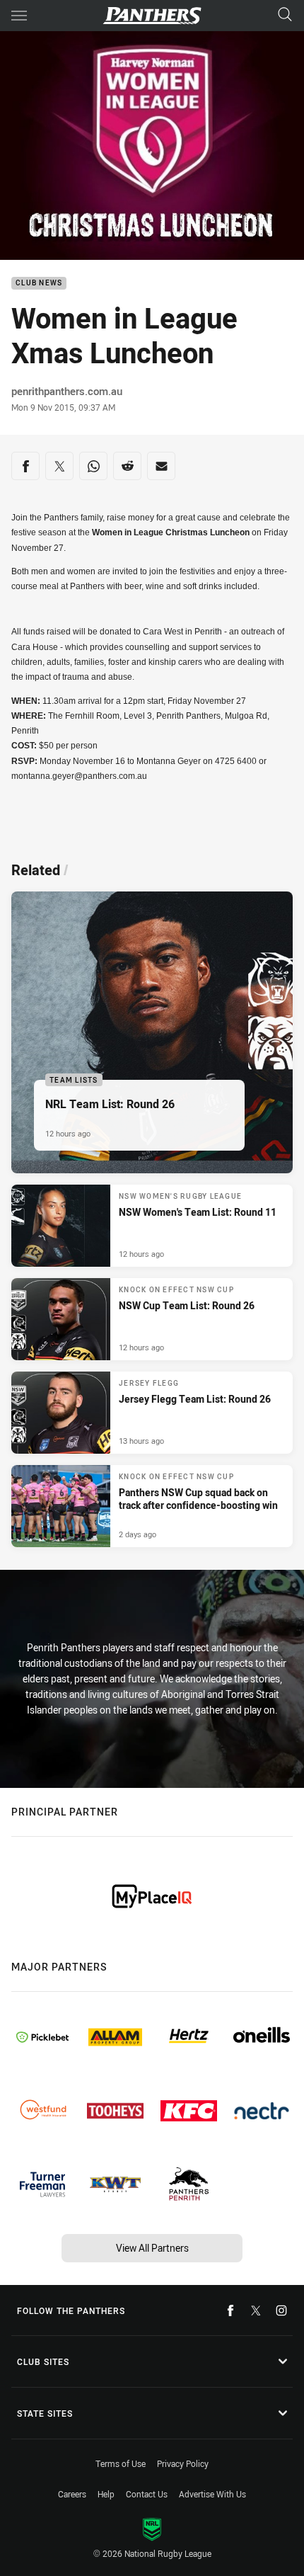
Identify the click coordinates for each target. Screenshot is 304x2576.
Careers (72, 2494)
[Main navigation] (19, 16)
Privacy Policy (183, 2463)
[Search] (285, 15)
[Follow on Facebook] (230, 2310)
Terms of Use (121, 2463)
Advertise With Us (212, 2494)
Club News (39, 284)
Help (106, 2494)
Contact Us (147, 2494)
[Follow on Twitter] (256, 2310)
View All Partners (152, 2248)
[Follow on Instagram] (281, 2310)
